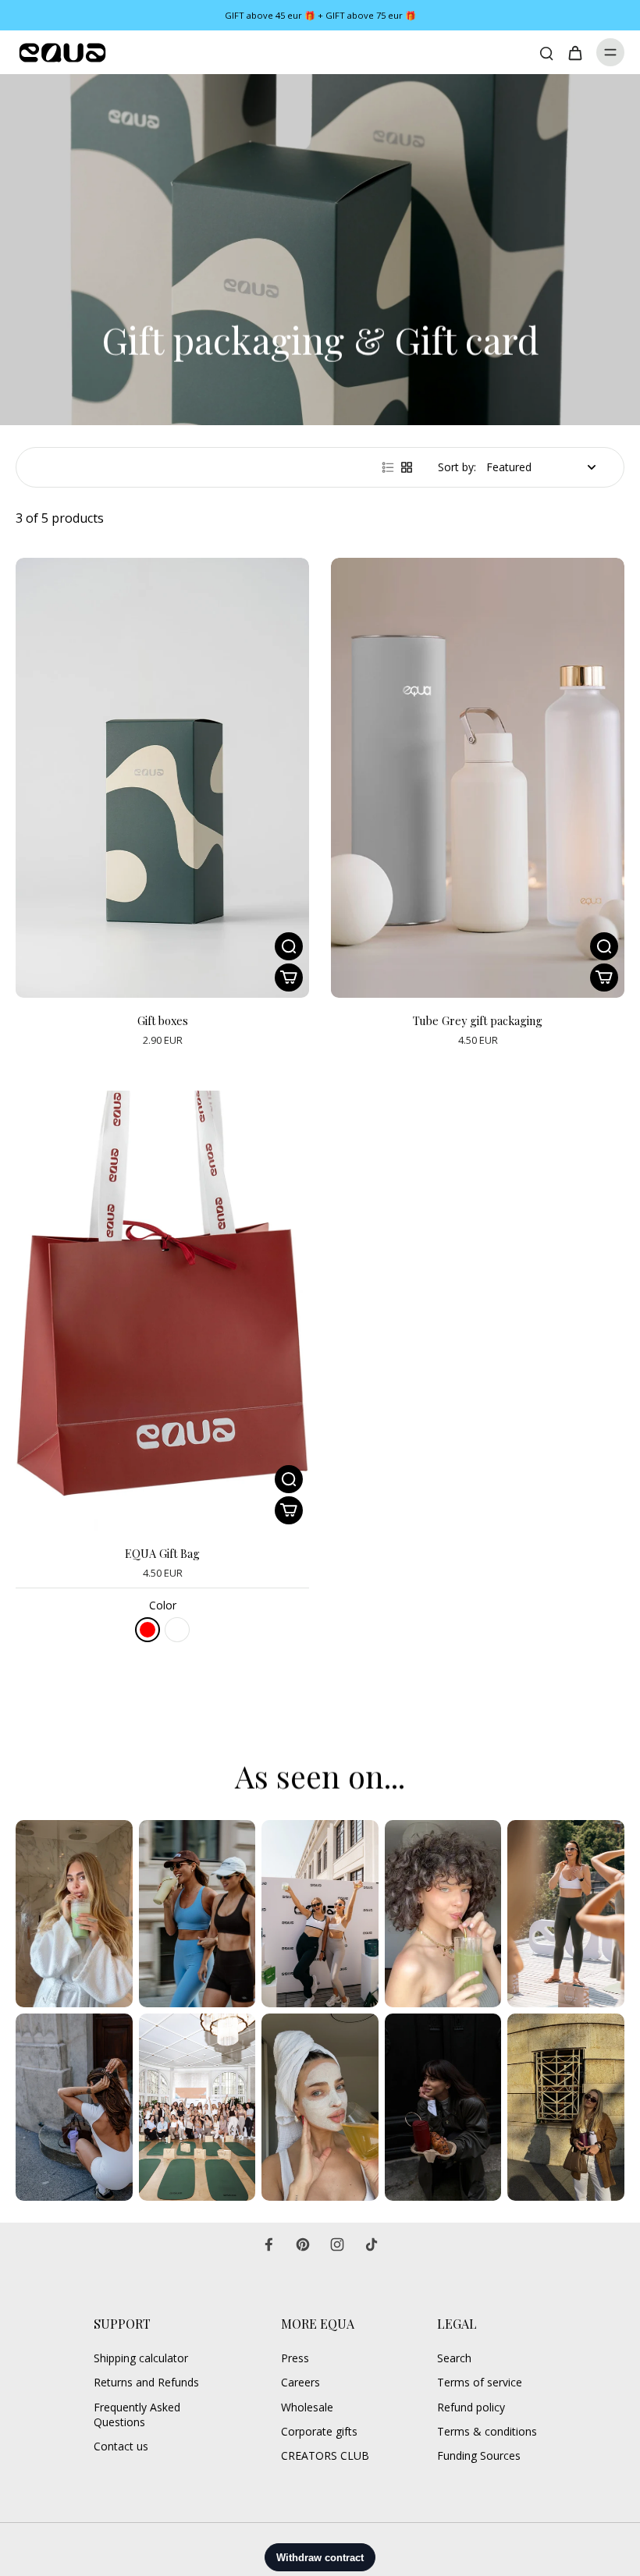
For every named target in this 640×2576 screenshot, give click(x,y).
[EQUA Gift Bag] (162, 1311)
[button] (289, 1510)
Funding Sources (479, 2455)
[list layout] (388, 467)
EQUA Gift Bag (162, 1553)
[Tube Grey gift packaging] (478, 778)
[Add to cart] (289, 978)
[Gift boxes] (162, 778)
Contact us (121, 2446)
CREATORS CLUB (325, 2455)
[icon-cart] (574, 52)
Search (454, 2358)
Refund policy (471, 2407)
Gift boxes (163, 1020)
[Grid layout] (407, 467)
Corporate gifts (319, 2431)
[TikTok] (372, 2244)
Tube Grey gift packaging (478, 1020)
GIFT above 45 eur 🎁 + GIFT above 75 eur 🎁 (320, 15)
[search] (546, 52)
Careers (300, 2382)
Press (295, 2358)
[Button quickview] (289, 946)
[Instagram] (337, 2244)
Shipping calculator (141, 2358)
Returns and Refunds (146, 2382)
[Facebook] (268, 2244)
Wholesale (307, 2407)
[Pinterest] (303, 2244)
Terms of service (480, 2382)
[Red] (148, 1630)
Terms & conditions (487, 2431)
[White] (177, 1630)
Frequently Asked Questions (137, 2415)
